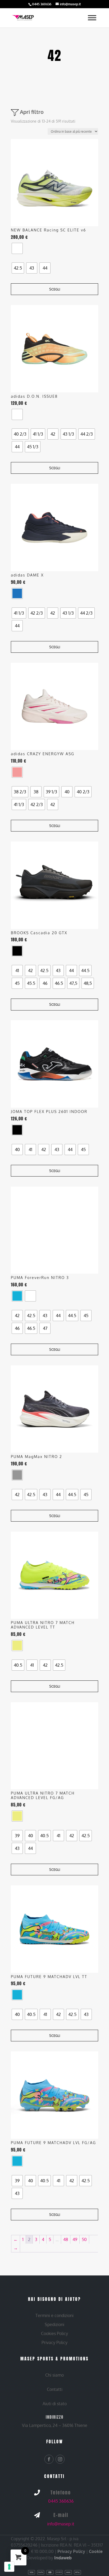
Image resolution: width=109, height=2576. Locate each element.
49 (75, 2239)
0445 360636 (61, 2501)
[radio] (17, 248)
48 (66, 2239)
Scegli (55, 289)
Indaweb (63, 2558)
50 (84, 2239)
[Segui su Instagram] (60, 2459)
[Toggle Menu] (92, 18)
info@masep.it (61, 2524)
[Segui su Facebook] (49, 2459)
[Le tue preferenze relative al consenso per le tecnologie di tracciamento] (9, 2567)
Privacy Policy (71, 2551)
